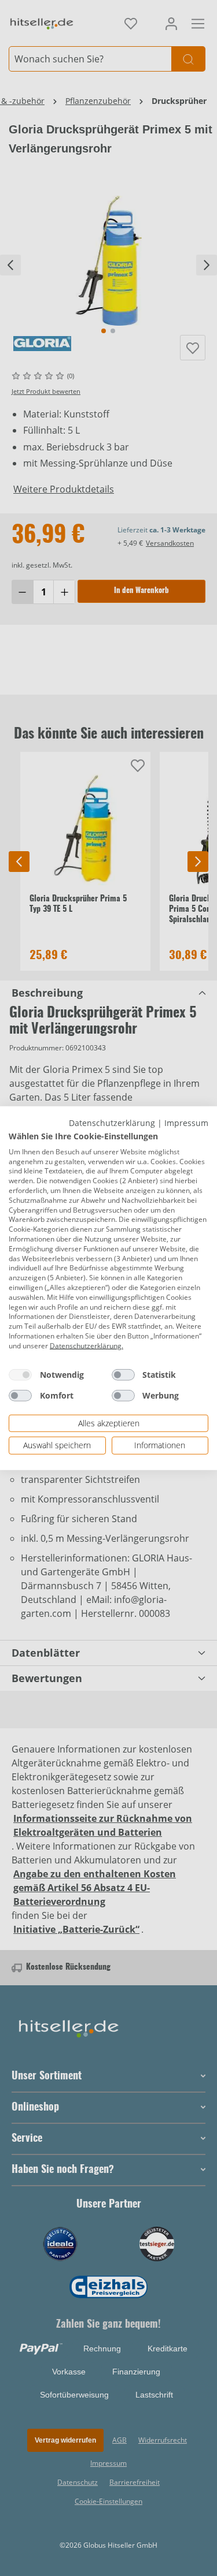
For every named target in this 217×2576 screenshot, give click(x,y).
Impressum (186, 1122)
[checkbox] (20, 1374)
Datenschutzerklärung (112, 1122)
